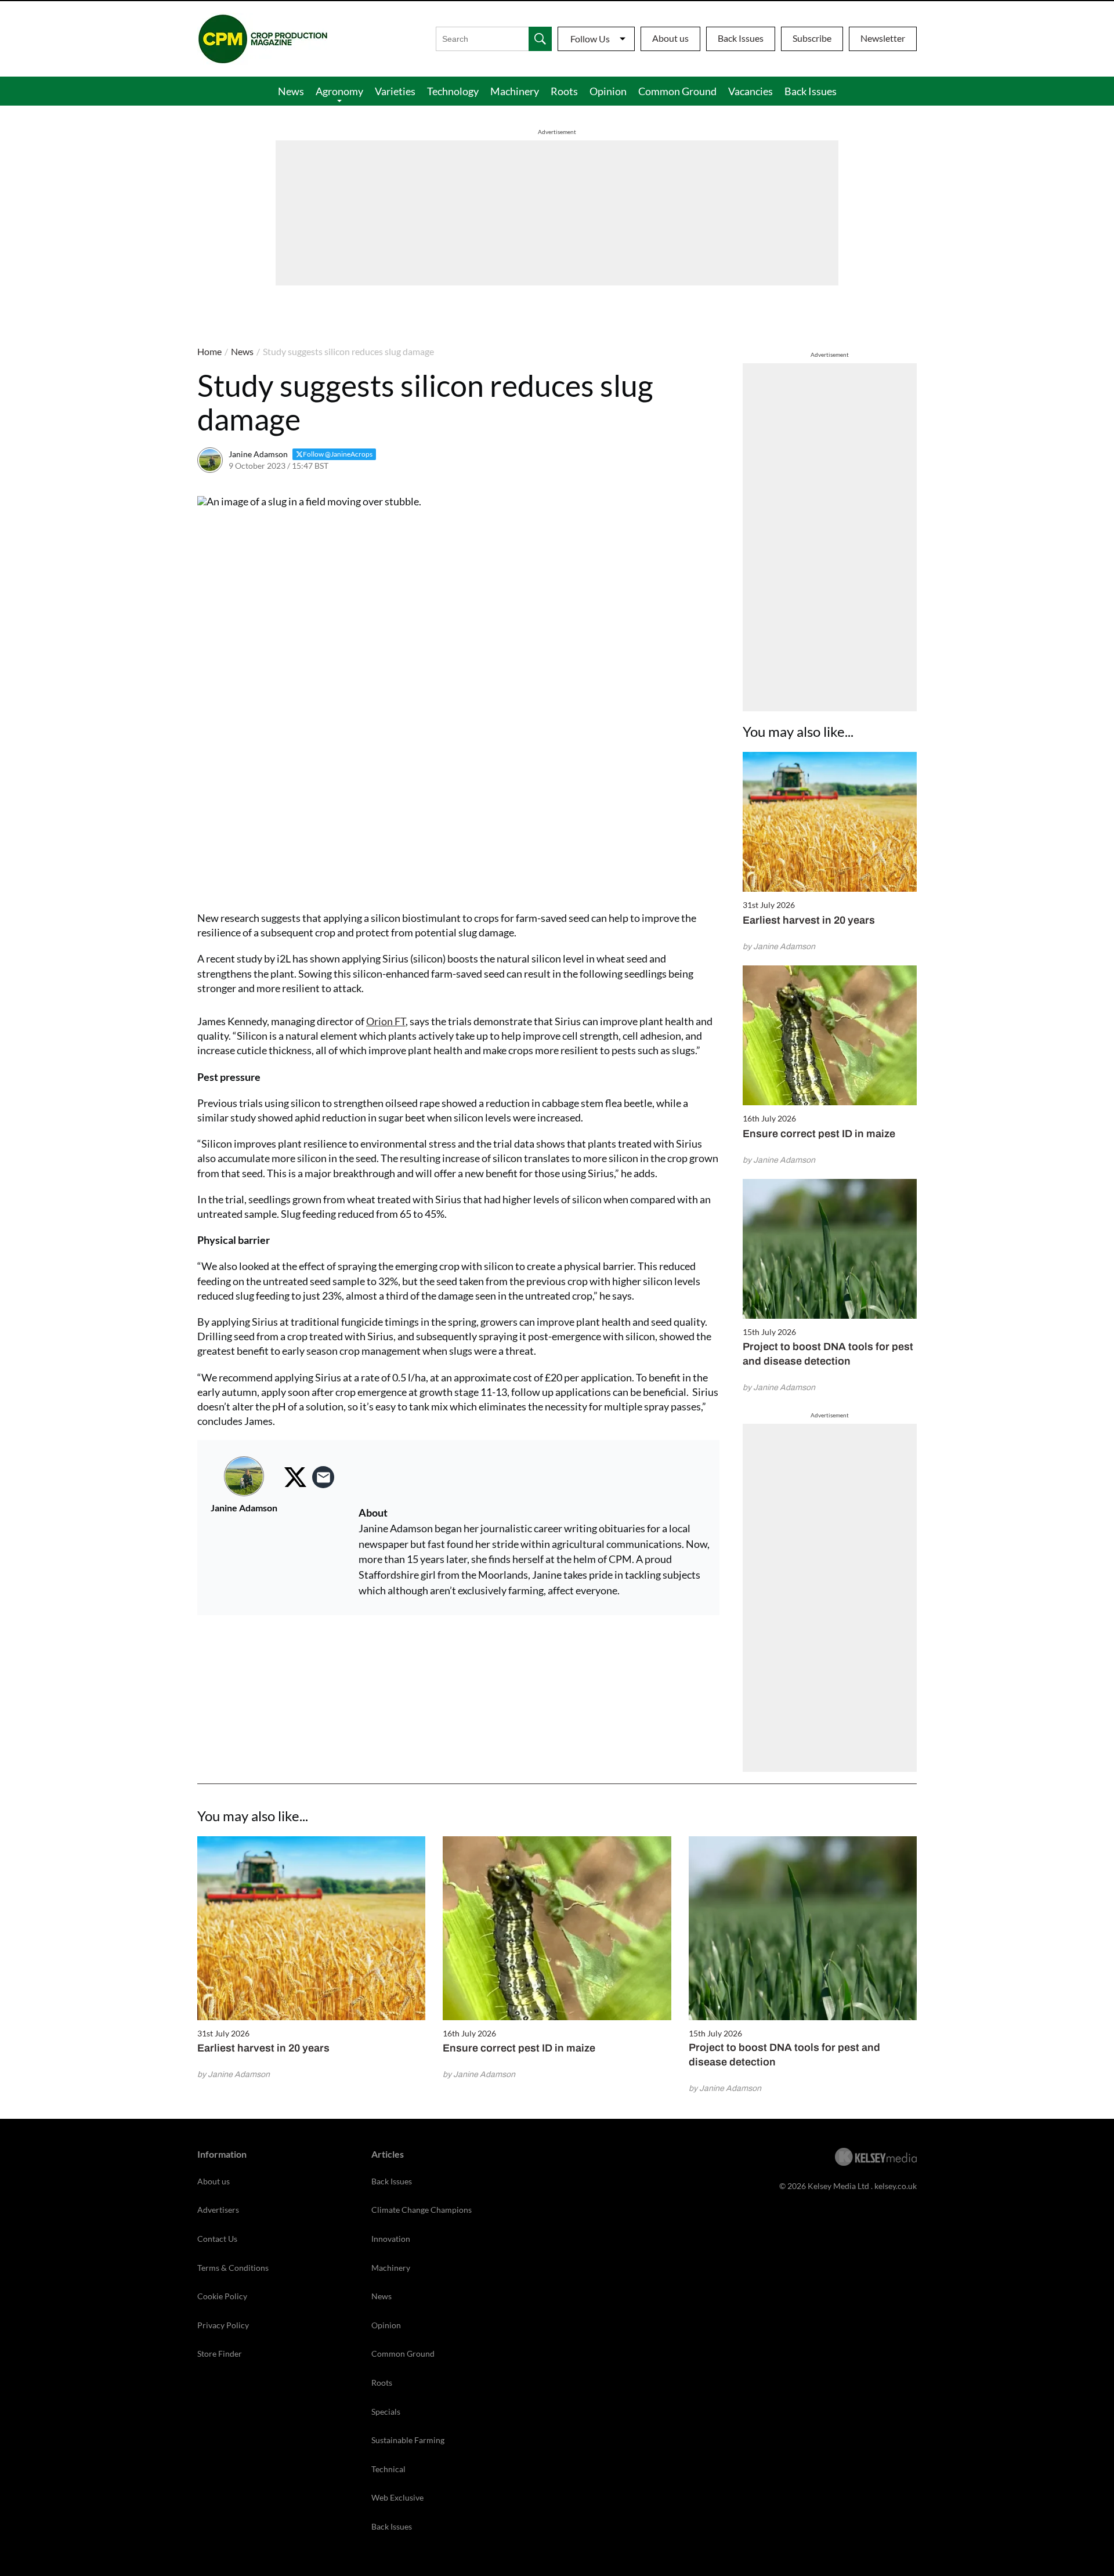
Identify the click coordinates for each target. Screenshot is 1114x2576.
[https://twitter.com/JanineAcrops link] (295, 1477)
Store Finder (220, 2354)
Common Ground (677, 91)
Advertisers (218, 2210)
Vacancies (750, 91)
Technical (388, 2469)
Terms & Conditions (233, 2268)
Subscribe (812, 38)
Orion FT (386, 1021)
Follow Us (590, 39)
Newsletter (883, 38)
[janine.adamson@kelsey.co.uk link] (323, 1477)
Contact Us (217, 2239)
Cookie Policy (222, 2296)
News (291, 91)
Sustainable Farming (408, 2440)
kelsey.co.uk (896, 2186)
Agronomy (339, 91)
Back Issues (741, 38)
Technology (453, 91)
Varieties (395, 91)
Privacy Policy (223, 2325)
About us (670, 38)
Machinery (515, 91)
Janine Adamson (258, 454)
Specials (386, 2412)
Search (540, 39)
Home (209, 351)
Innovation (391, 2239)
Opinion (608, 91)
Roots (564, 91)
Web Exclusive (397, 2497)
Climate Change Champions (422, 2210)
